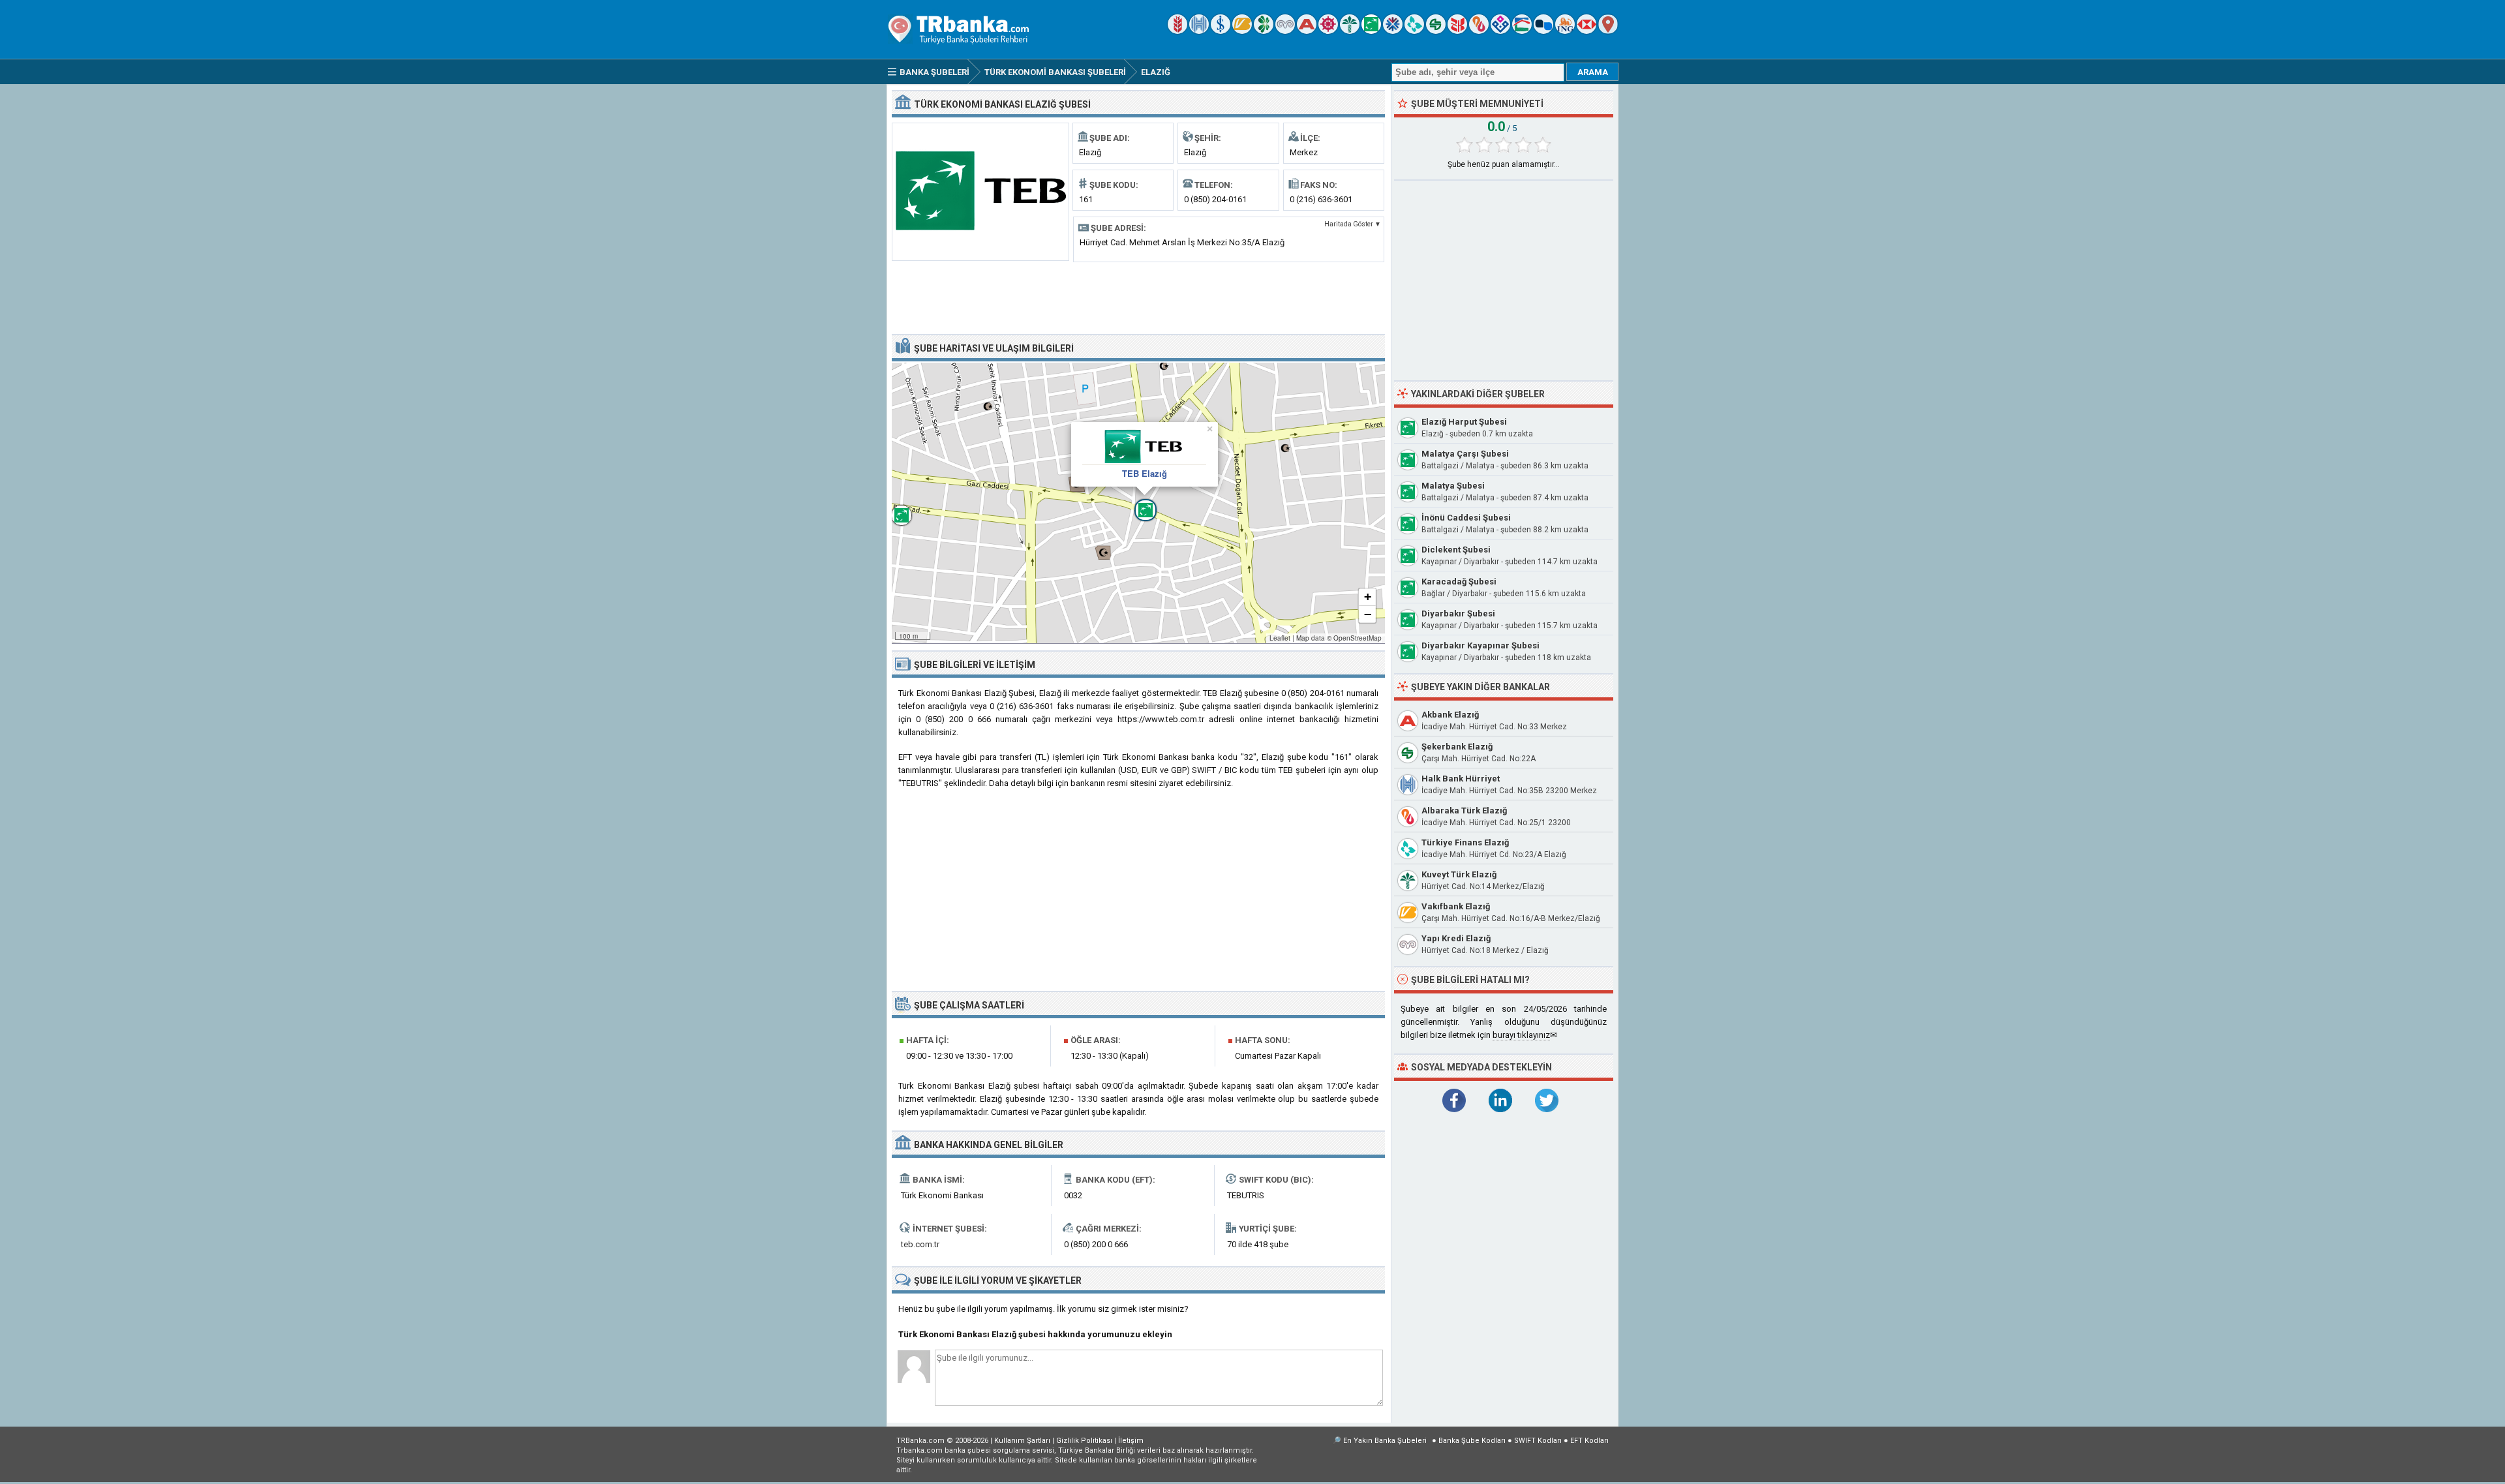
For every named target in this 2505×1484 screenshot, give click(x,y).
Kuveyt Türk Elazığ (1459, 874)
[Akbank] (1307, 31)
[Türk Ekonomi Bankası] (1371, 31)
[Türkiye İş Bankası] (1221, 31)
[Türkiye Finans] (1414, 31)
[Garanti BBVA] (1264, 31)
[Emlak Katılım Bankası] (1522, 31)
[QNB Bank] (1393, 31)
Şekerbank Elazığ (1457, 747)
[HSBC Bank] (1586, 31)
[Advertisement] (1138, 297)
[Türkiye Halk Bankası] (1199, 31)
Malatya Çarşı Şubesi (1465, 454)
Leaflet (1280, 638)
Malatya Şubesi (1453, 486)
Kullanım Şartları (1022, 1441)
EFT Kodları (1589, 1441)
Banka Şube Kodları (1472, 1441)
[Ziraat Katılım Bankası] (1457, 31)
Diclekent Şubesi (1456, 550)
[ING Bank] (1565, 31)
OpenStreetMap (1358, 638)
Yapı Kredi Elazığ (1456, 938)
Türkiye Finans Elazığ (1465, 842)
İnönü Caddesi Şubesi (1466, 518)
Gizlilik (1084, 1441)
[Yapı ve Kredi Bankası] (1285, 31)
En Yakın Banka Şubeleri (1385, 1441)
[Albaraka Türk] (1479, 31)
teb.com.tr (920, 1244)
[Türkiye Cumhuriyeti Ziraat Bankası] (1177, 31)
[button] (1138, 503)
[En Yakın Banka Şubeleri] (1608, 31)
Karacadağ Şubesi (1459, 582)
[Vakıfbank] (1242, 31)
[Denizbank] (1328, 31)
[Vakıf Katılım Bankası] (1500, 31)
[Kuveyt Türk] (1350, 31)
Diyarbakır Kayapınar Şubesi (1480, 645)
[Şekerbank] (1436, 31)
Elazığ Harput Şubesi (1464, 422)
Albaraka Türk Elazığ (1464, 810)
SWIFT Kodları (1538, 1441)
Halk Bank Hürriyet (1461, 779)
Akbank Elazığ (1450, 715)
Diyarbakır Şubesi (1458, 613)
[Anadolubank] (1543, 31)
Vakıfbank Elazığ (1456, 906)
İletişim (1131, 1441)
